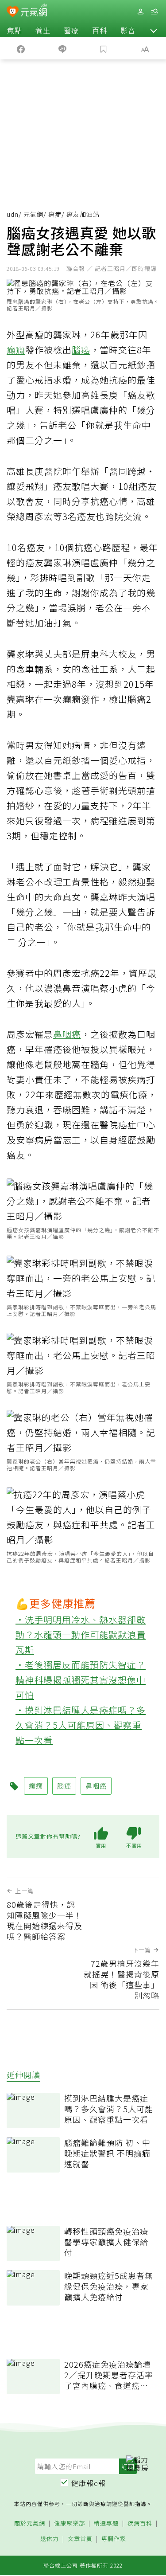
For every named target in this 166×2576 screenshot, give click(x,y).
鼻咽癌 (67, 1034)
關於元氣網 (30, 2523)
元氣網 (33, 214)
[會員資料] (140, 12)
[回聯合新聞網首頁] (13, 12)
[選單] (154, 12)
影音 (128, 30)
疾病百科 (140, 2523)
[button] (154, 30)
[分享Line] (62, 48)
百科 (100, 30)
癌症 (55, 214)
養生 (43, 30)
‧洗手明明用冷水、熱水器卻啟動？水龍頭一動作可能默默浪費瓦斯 (81, 1634)
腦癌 (81, 350)
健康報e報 (89, 2483)
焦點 (15, 30)
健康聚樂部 (69, 2523)
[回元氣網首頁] (34, 11)
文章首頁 (80, 2539)
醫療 (71, 30)
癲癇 (16, 350)
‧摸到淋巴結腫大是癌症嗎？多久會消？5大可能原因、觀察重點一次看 (81, 1725)
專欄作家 (114, 2539)
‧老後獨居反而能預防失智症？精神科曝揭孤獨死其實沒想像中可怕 (81, 1680)
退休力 (50, 2539)
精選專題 (106, 2523)
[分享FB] (21, 48)
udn (13, 214)
